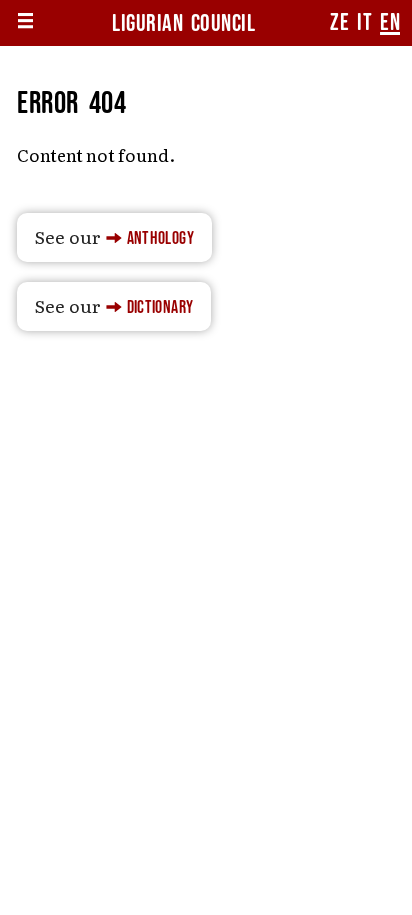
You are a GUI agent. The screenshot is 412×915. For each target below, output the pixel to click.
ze (339, 23)
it (364, 23)
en (390, 23)
